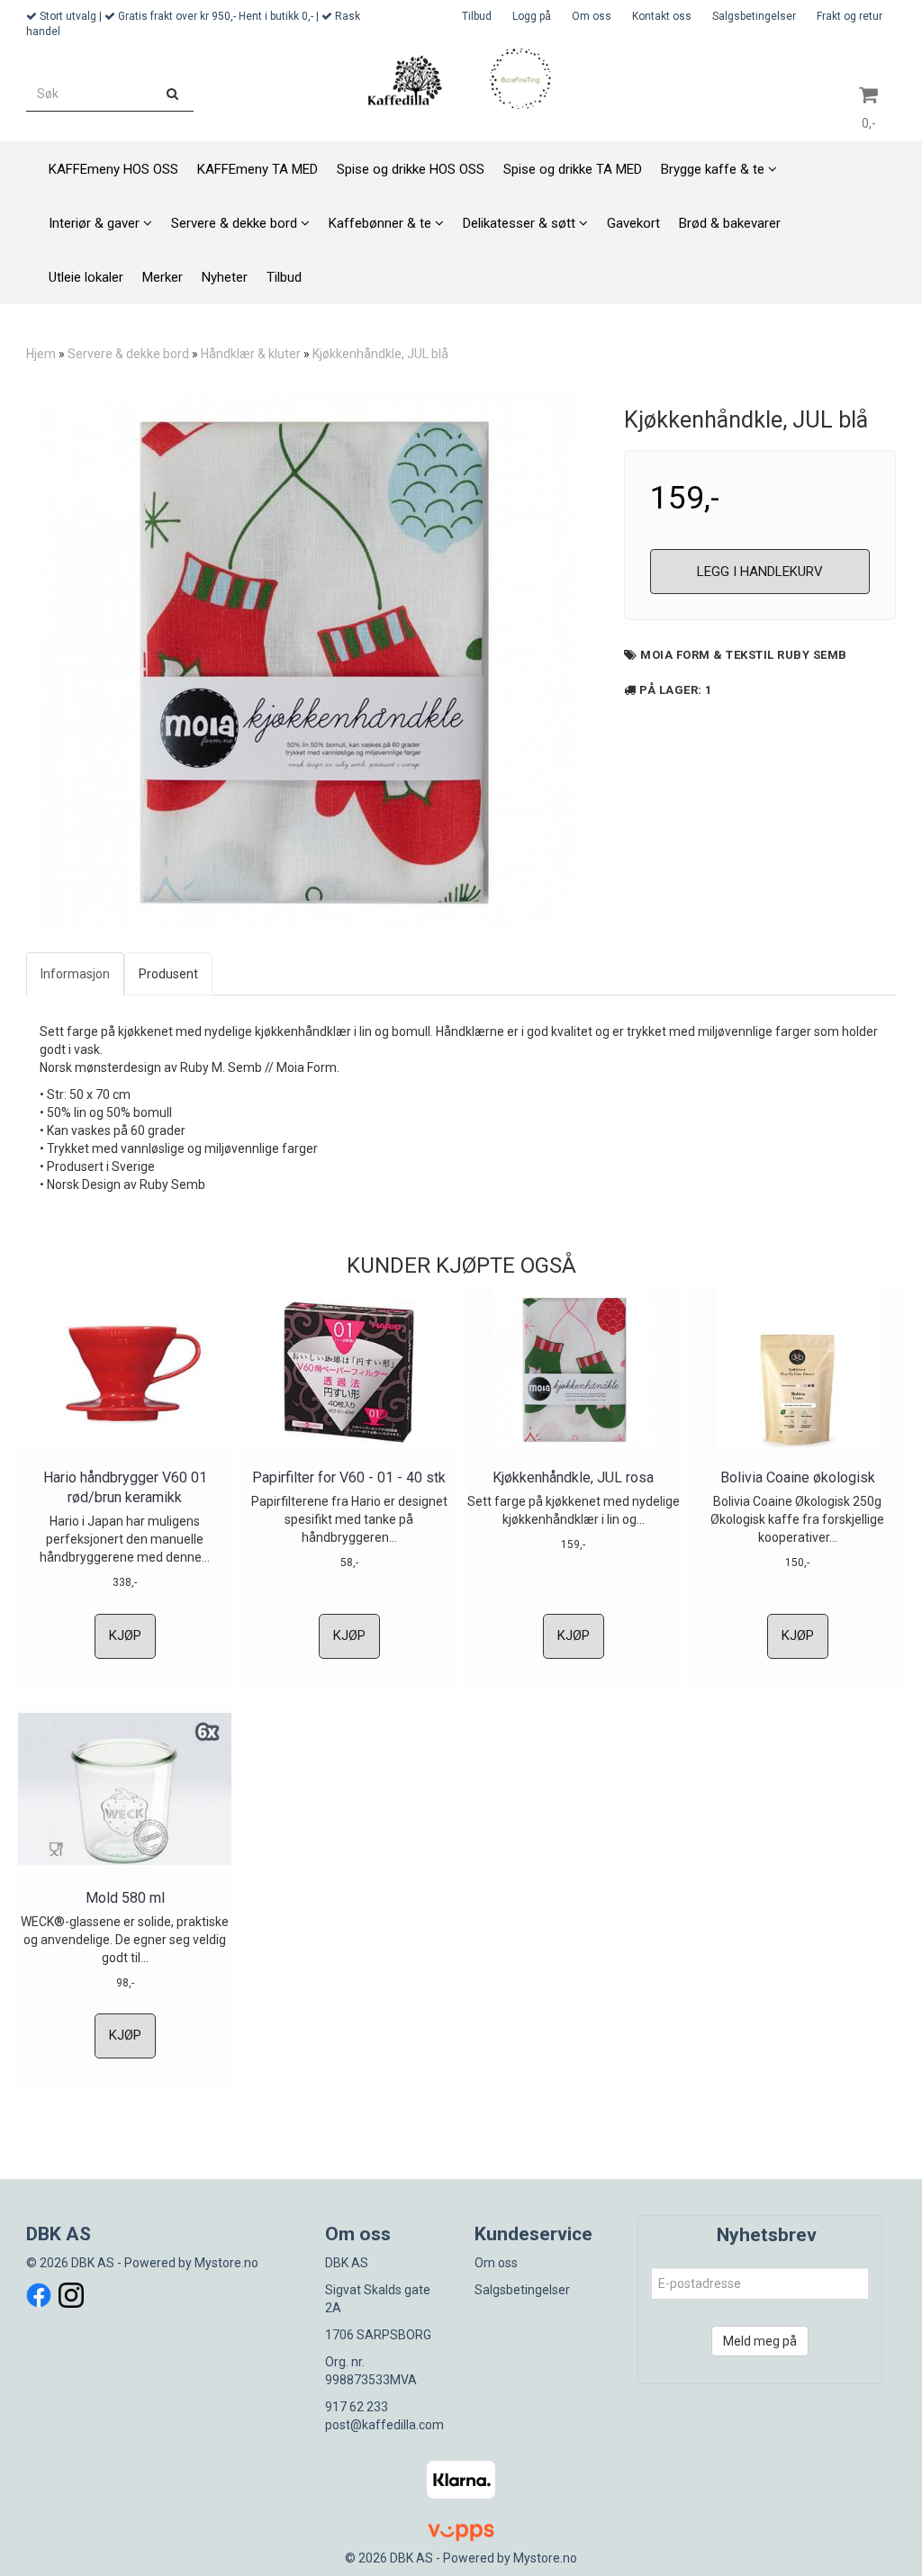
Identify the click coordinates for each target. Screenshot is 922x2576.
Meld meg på (760, 2341)
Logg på (532, 16)
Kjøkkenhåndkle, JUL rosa (573, 1477)
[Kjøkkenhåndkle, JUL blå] (312, 660)
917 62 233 (357, 2407)
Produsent (168, 974)
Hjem (41, 354)
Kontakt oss (662, 16)
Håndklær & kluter (251, 354)
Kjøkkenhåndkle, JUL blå (380, 354)
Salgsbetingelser (754, 16)
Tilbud (477, 16)
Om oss (592, 16)
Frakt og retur (850, 16)
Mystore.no (226, 2263)
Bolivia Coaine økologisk (798, 1477)
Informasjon (75, 974)
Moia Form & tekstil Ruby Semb (744, 655)
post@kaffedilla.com (384, 2425)
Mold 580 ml (125, 1898)
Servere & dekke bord (128, 354)
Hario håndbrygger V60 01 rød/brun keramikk (125, 1487)
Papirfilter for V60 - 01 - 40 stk (349, 1477)
